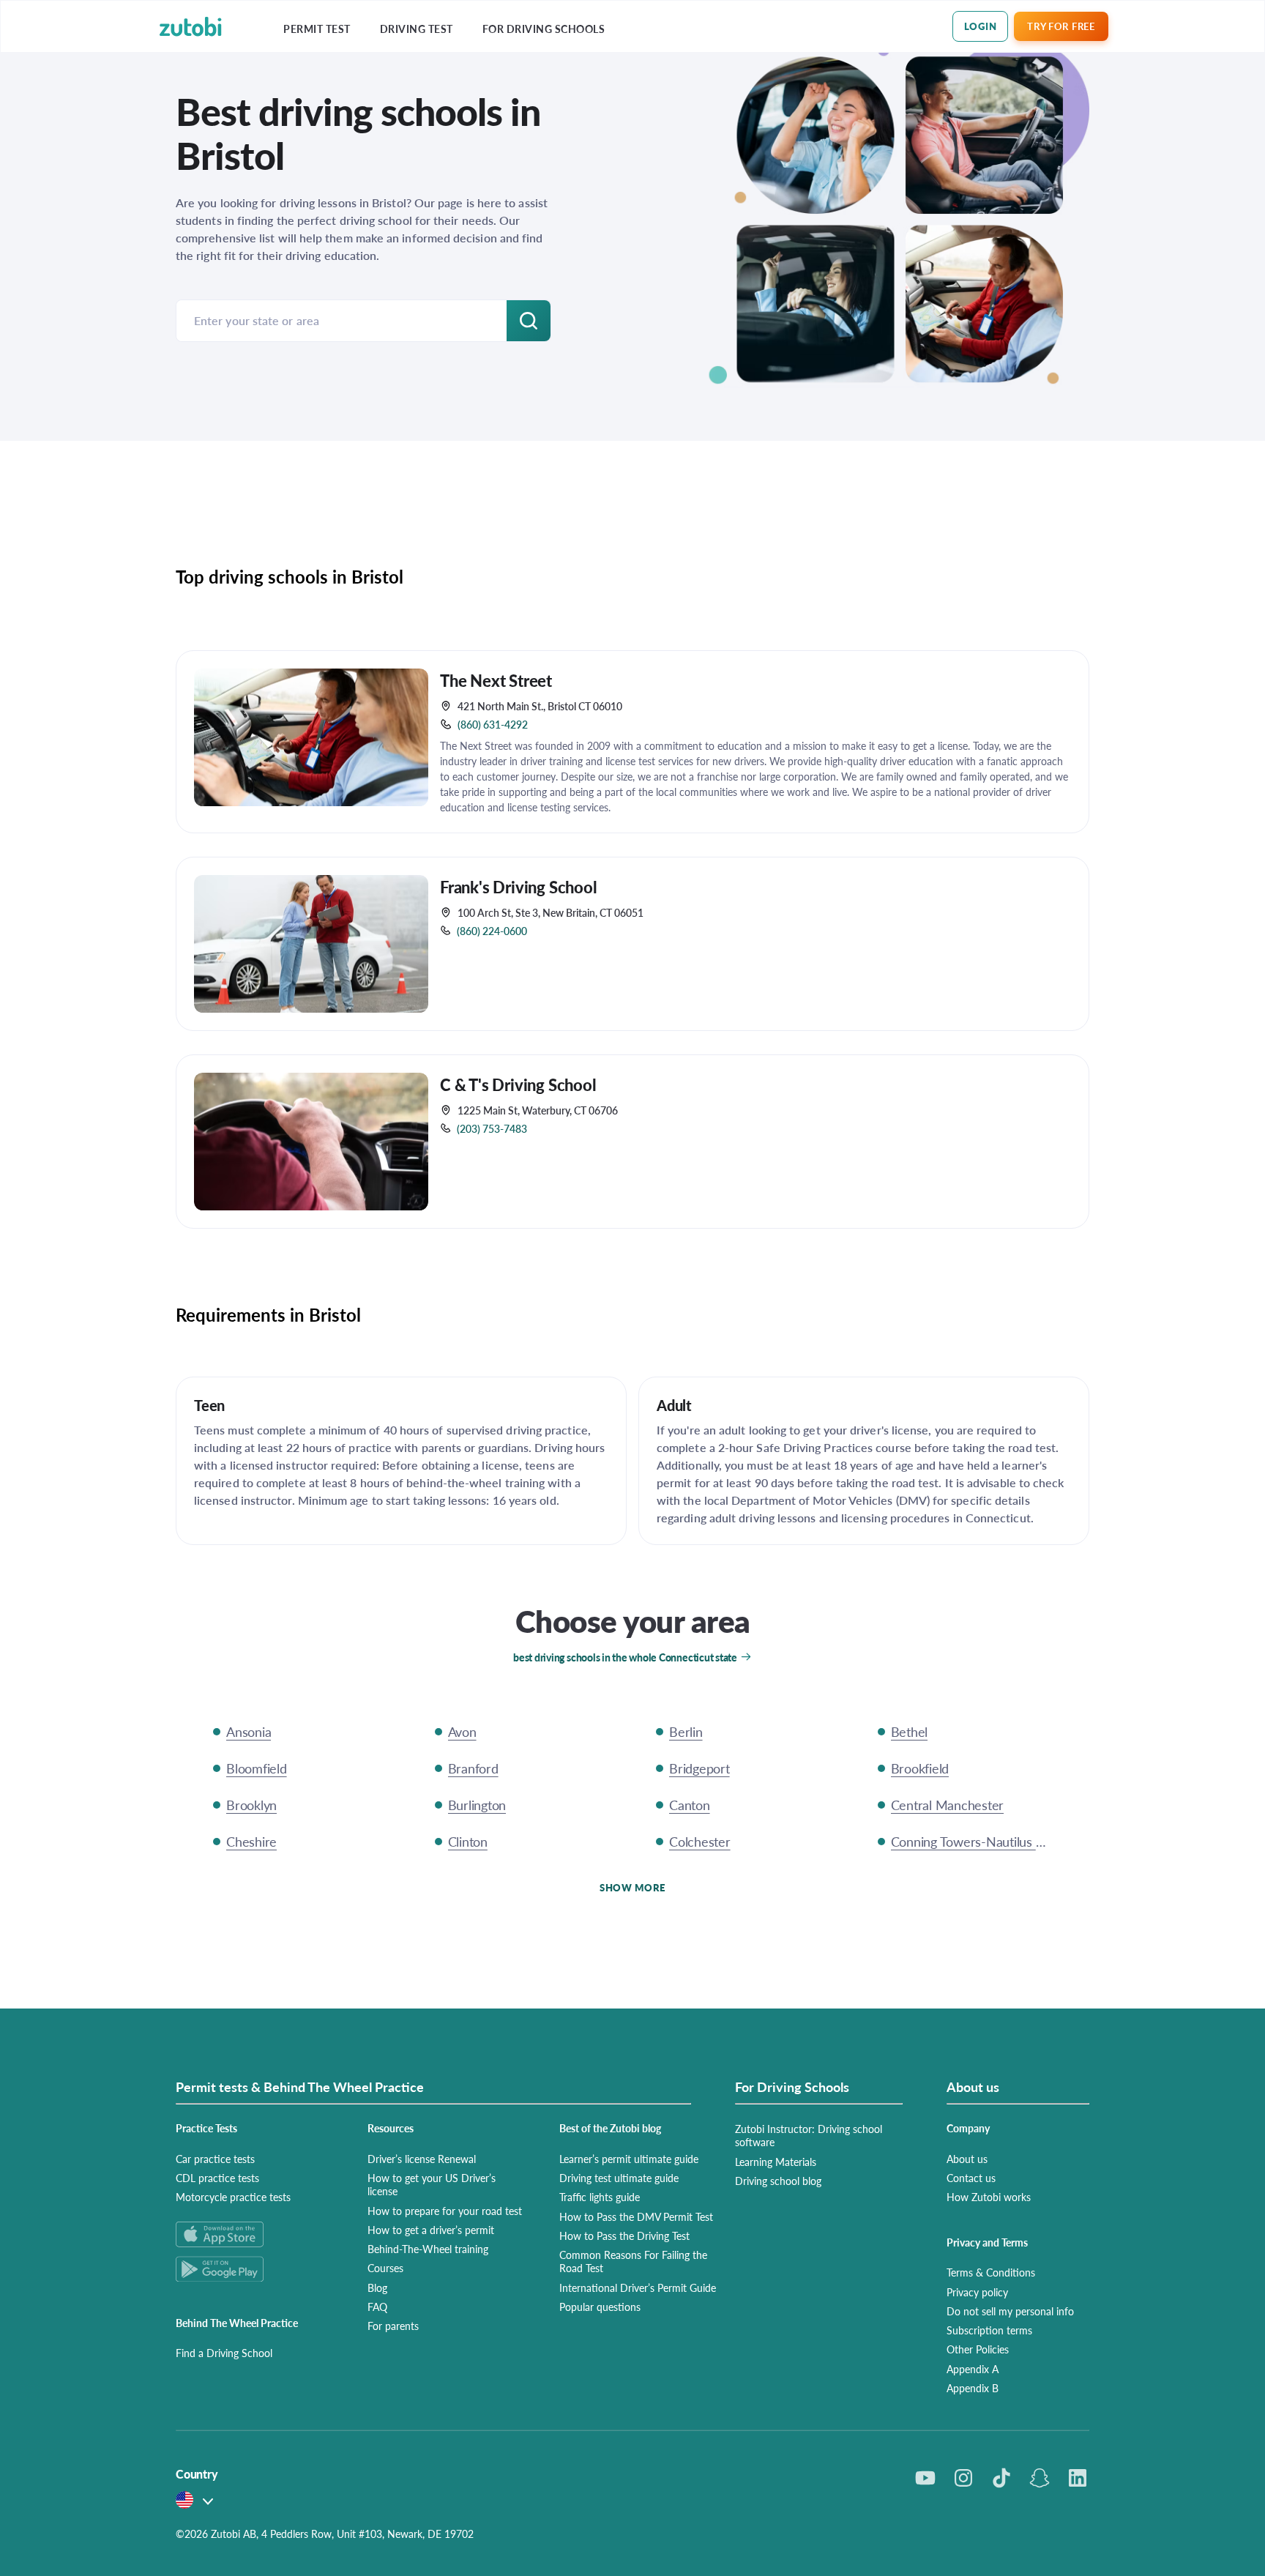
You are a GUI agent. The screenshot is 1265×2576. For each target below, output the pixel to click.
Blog (377, 2287)
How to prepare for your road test (445, 2211)
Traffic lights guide (600, 2197)
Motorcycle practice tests (233, 2197)
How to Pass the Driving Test (624, 2236)
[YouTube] (925, 2478)
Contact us (971, 2178)
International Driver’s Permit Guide (638, 2287)
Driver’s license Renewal (422, 2159)
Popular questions (600, 2307)
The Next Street (496, 680)
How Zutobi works (989, 2197)
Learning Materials (776, 2162)
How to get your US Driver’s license (432, 2184)
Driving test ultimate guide (619, 2178)
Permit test (317, 29)
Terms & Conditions (991, 2272)
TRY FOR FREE (1061, 26)
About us (967, 2159)
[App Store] (254, 2234)
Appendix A (973, 2369)
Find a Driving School (224, 2353)
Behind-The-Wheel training (428, 2249)
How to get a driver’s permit (431, 2230)
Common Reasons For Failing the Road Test (633, 2261)
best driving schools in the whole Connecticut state (625, 1657)
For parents (393, 2326)
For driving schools (544, 29)
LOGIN (981, 26)
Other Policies (978, 2349)
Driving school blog (778, 2181)
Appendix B (973, 2388)
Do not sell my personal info (1010, 2311)
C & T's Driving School (518, 1084)
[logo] (191, 27)
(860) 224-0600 (492, 931)
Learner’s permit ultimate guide (629, 2159)
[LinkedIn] (1078, 2478)
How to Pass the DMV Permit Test (636, 2216)
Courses (385, 2268)
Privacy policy (977, 2292)
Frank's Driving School (519, 887)
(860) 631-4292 (493, 724)
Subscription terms (989, 2330)
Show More (632, 1887)
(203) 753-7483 (492, 1128)
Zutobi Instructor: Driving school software (809, 2135)
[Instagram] (963, 2478)
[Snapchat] (1040, 2478)
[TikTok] (1001, 2478)
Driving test (417, 29)
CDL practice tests (217, 2178)
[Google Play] (254, 2269)
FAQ (377, 2307)
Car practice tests (215, 2159)
